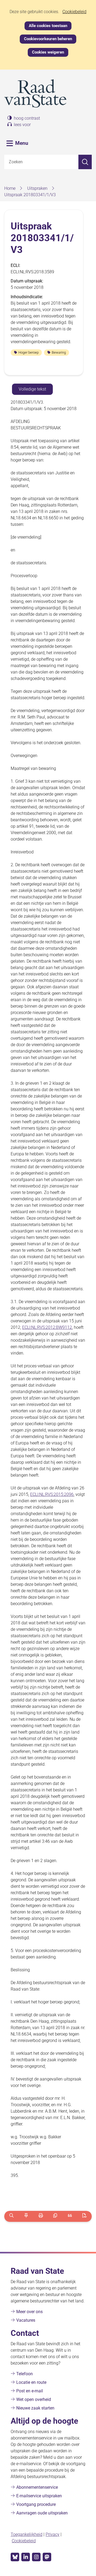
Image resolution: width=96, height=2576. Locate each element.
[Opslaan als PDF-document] (84, 2216)
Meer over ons (29, 2312)
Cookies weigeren (48, 52)
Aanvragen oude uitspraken (42, 2513)
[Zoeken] (85, 162)
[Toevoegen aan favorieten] (26, 2216)
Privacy (53, 2534)
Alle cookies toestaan (48, 26)
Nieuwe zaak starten (35, 2408)
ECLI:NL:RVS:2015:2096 (52, 1494)
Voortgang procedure (36, 2504)
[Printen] (41, 2216)
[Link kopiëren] (55, 2216)
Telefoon (25, 2374)
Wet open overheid (34, 2399)
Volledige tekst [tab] (32, 389)
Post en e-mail (30, 2391)
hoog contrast (27, 118)
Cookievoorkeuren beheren (48, 39)
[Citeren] (70, 2216)
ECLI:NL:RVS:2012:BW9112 (47, 1327)
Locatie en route (31, 2382)
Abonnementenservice (37, 2487)
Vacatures (26, 2320)
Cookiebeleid (74, 12)
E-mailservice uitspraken (39, 2496)
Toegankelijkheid (27, 2534)
